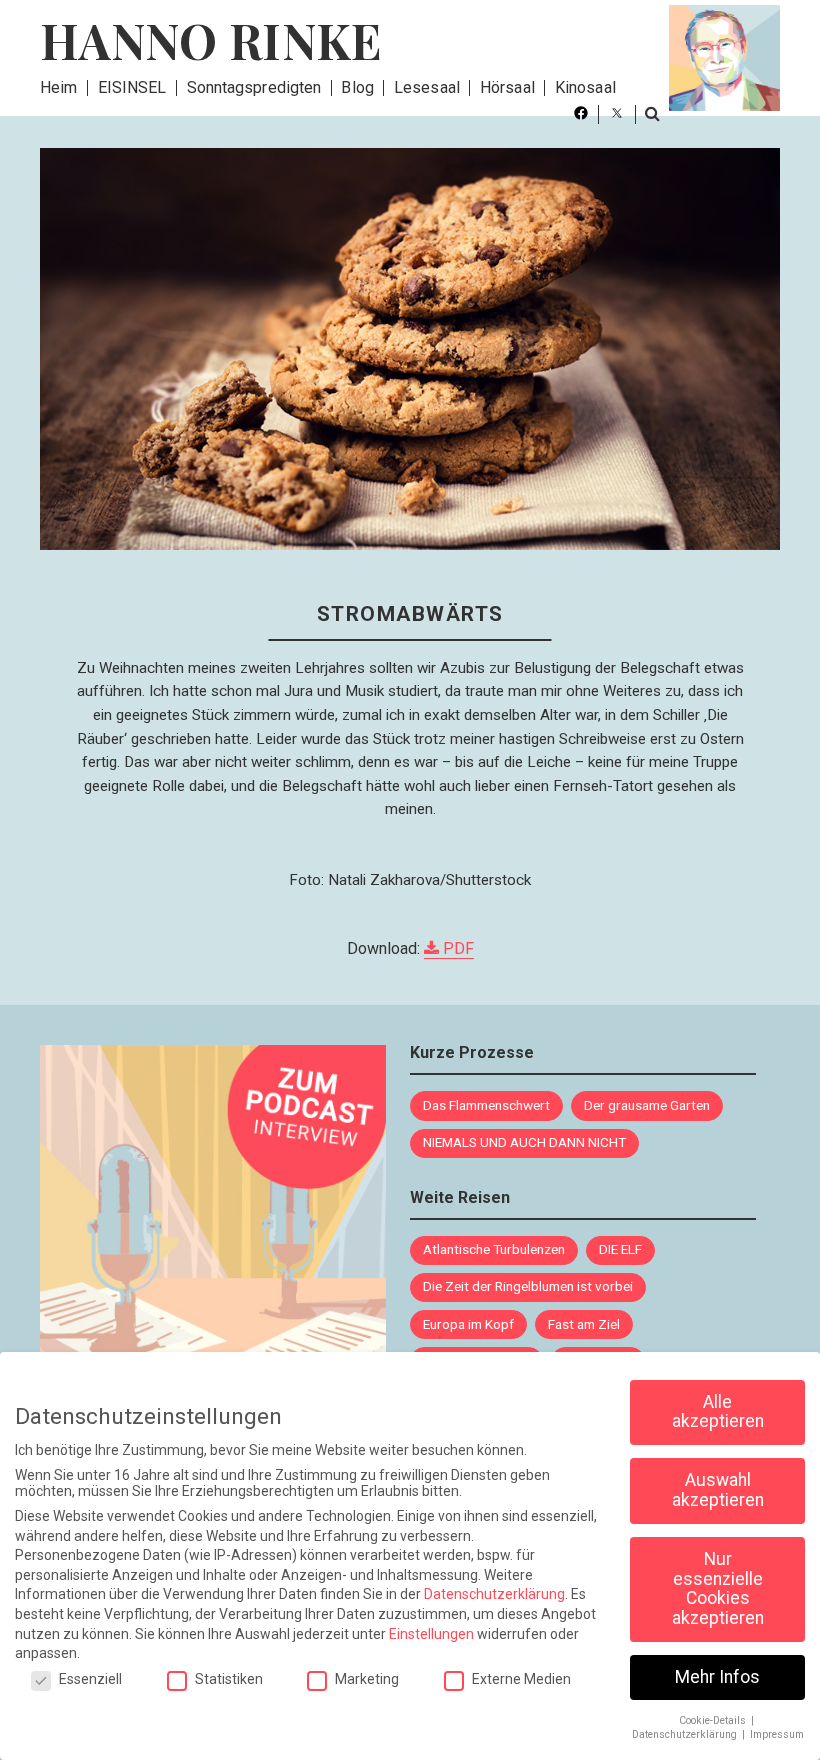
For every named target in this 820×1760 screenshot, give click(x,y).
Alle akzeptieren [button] (718, 1412)
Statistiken (229, 1679)
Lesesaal (427, 87)
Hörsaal (507, 87)
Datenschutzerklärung (494, 1594)
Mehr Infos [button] (717, 1677)
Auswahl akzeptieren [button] (718, 1490)
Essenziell (90, 1679)
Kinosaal (585, 87)
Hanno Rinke (211, 40)
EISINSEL (132, 87)
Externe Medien (521, 1679)
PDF (456, 948)
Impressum (777, 1734)
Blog (357, 87)
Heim (58, 87)
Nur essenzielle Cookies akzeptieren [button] (718, 1588)
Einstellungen (431, 1634)
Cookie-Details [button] (714, 1720)
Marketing (367, 1679)
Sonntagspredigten (254, 87)
